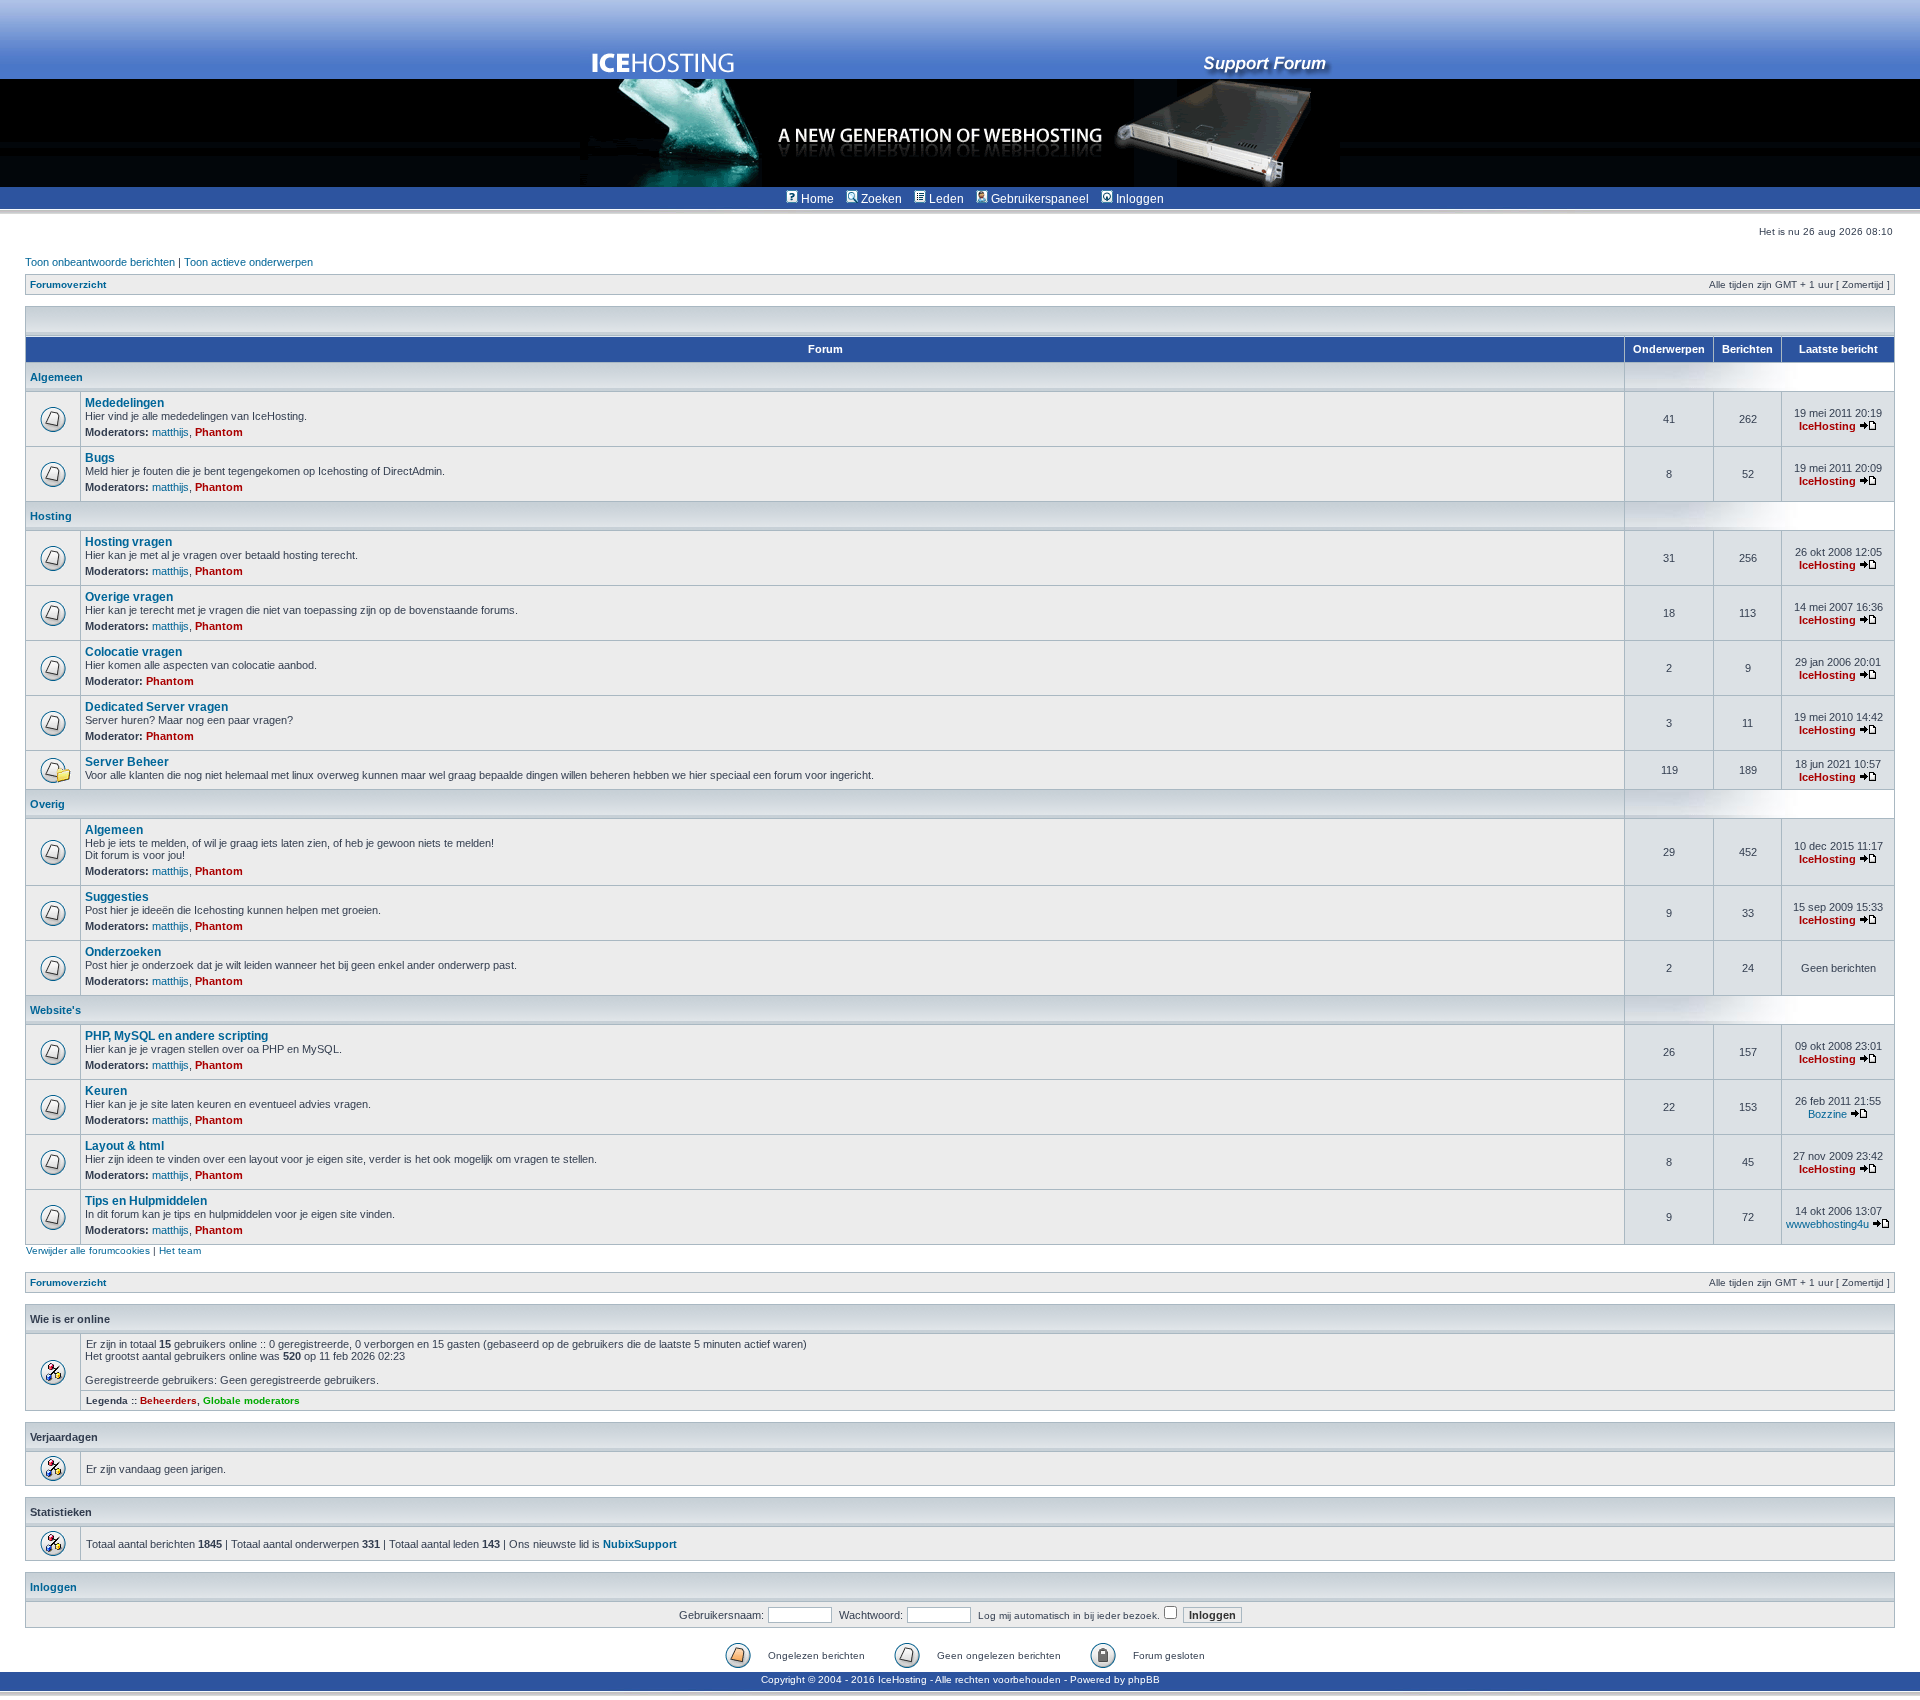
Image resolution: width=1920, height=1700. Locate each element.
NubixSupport (640, 1544)
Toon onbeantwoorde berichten (100, 262)
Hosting (51, 516)
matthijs (170, 432)
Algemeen (56, 377)
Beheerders (168, 1400)
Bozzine (1827, 1114)
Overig (47, 804)
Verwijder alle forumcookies (88, 1250)
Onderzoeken (123, 952)
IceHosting (1827, 426)
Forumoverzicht (68, 284)
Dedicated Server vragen (156, 707)
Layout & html (124, 1146)
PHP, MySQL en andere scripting (176, 1036)
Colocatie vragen (133, 652)
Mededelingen (124, 403)
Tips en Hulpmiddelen (146, 1201)
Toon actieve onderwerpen (248, 262)
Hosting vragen (128, 542)
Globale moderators (251, 1400)
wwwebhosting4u (1827, 1224)
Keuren (106, 1091)
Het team (180, 1250)
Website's (55, 1010)
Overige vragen (129, 597)
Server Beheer (127, 762)
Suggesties (117, 897)
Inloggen (53, 1587)
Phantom (219, 432)
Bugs (100, 458)
